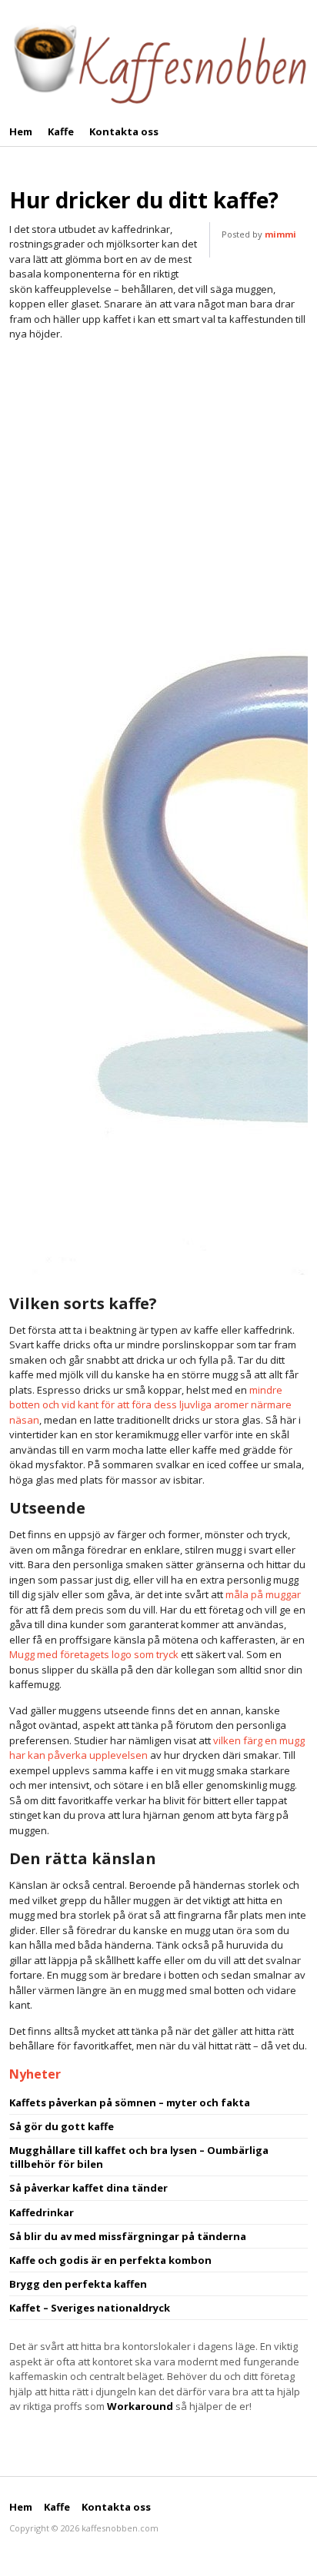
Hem (21, 131)
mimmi (280, 234)
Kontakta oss (124, 131)
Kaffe (61, 131)
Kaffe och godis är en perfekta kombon (110, 2260)
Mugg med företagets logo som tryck (94, 1654)
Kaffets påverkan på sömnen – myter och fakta (130, 2102)
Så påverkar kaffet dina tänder (88, 2188)
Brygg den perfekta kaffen (78, 2284)
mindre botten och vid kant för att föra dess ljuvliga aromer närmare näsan (150, 1405)
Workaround (140, 2406)
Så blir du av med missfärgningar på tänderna (128, 2236)
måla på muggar (263, 1594)
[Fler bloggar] (158, 61)
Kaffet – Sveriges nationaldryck (90, 2308)
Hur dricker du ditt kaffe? (144, 200)
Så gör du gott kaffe (62, 2126)
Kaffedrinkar (42, 2212)
